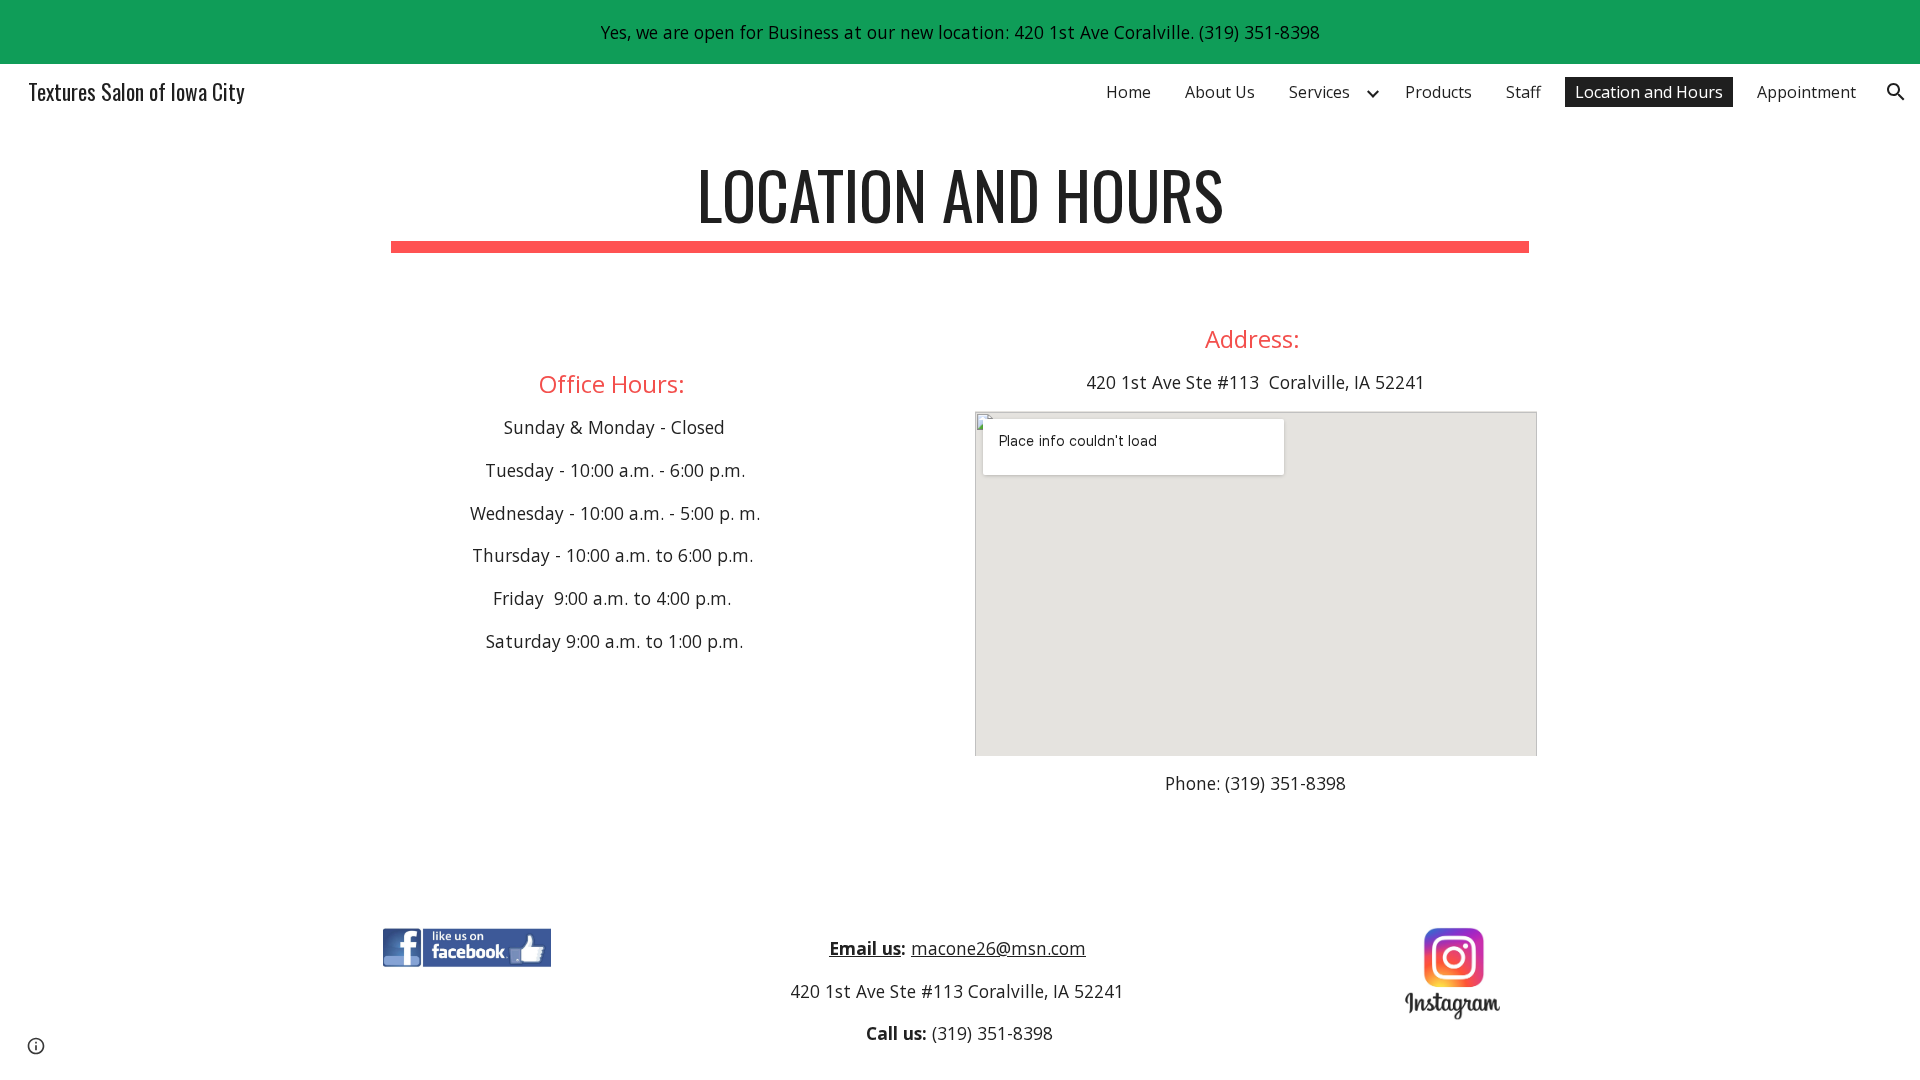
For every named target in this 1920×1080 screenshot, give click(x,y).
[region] (960, 32)
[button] (1896, 92)
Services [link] (1319, 92)
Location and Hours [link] (1649, 92)
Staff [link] (1523, 92)
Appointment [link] (1806, 92)
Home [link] (1128, 92)
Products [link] (1438, 92)
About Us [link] (1220, 92)
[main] (960, 204)
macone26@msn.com (998, 948)
